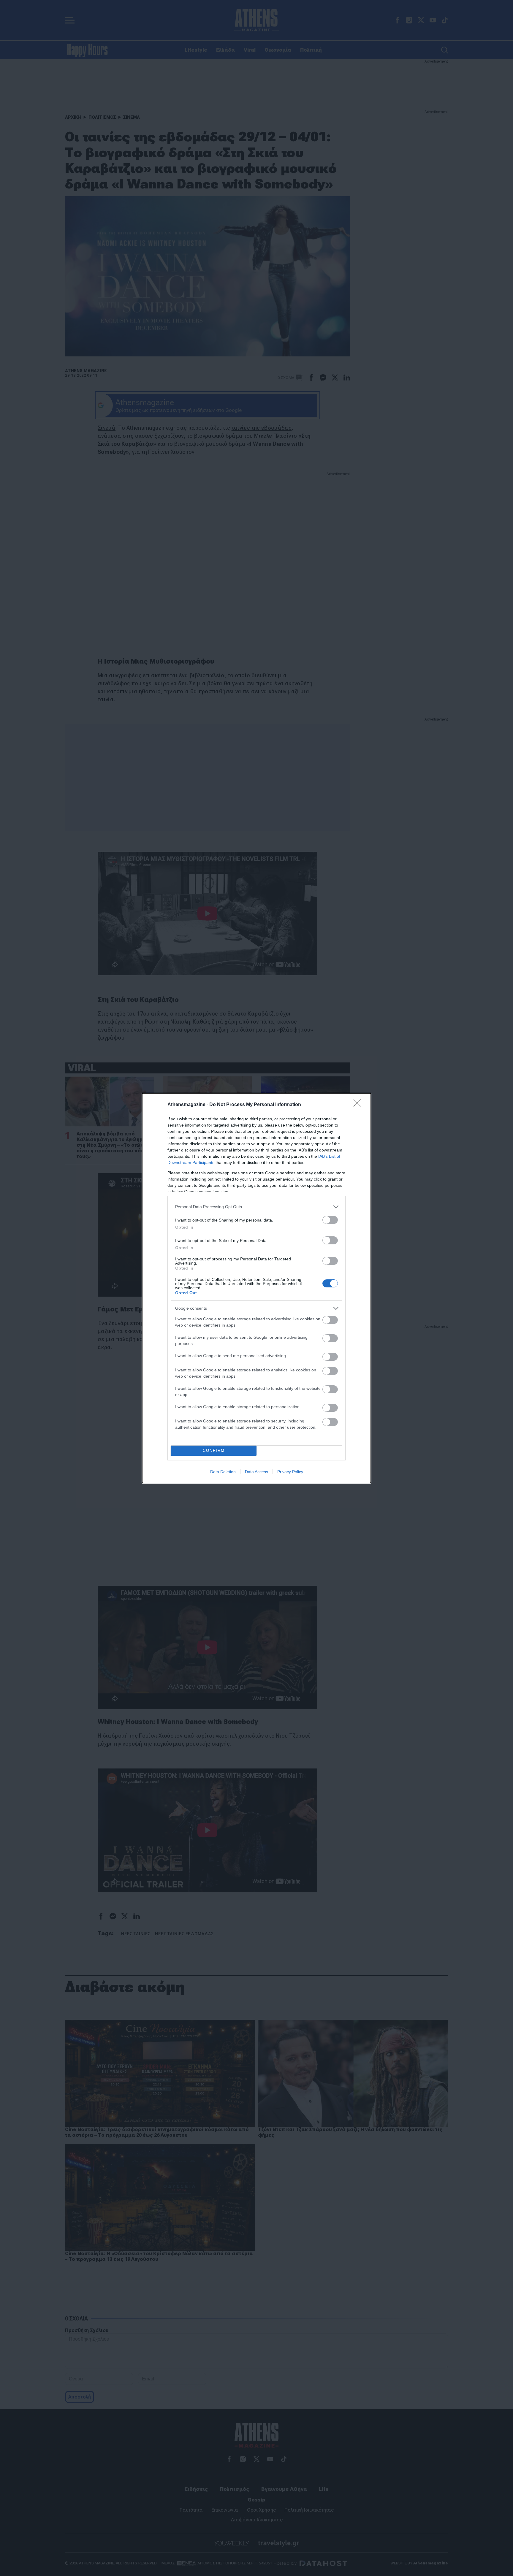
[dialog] (256, 1288)
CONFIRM (214, 1450)
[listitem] (256, 1207)
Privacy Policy (290, 1472)
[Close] (359, 1105)
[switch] (330, 1220)
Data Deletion (223, 1472)
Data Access (256, 1472)
